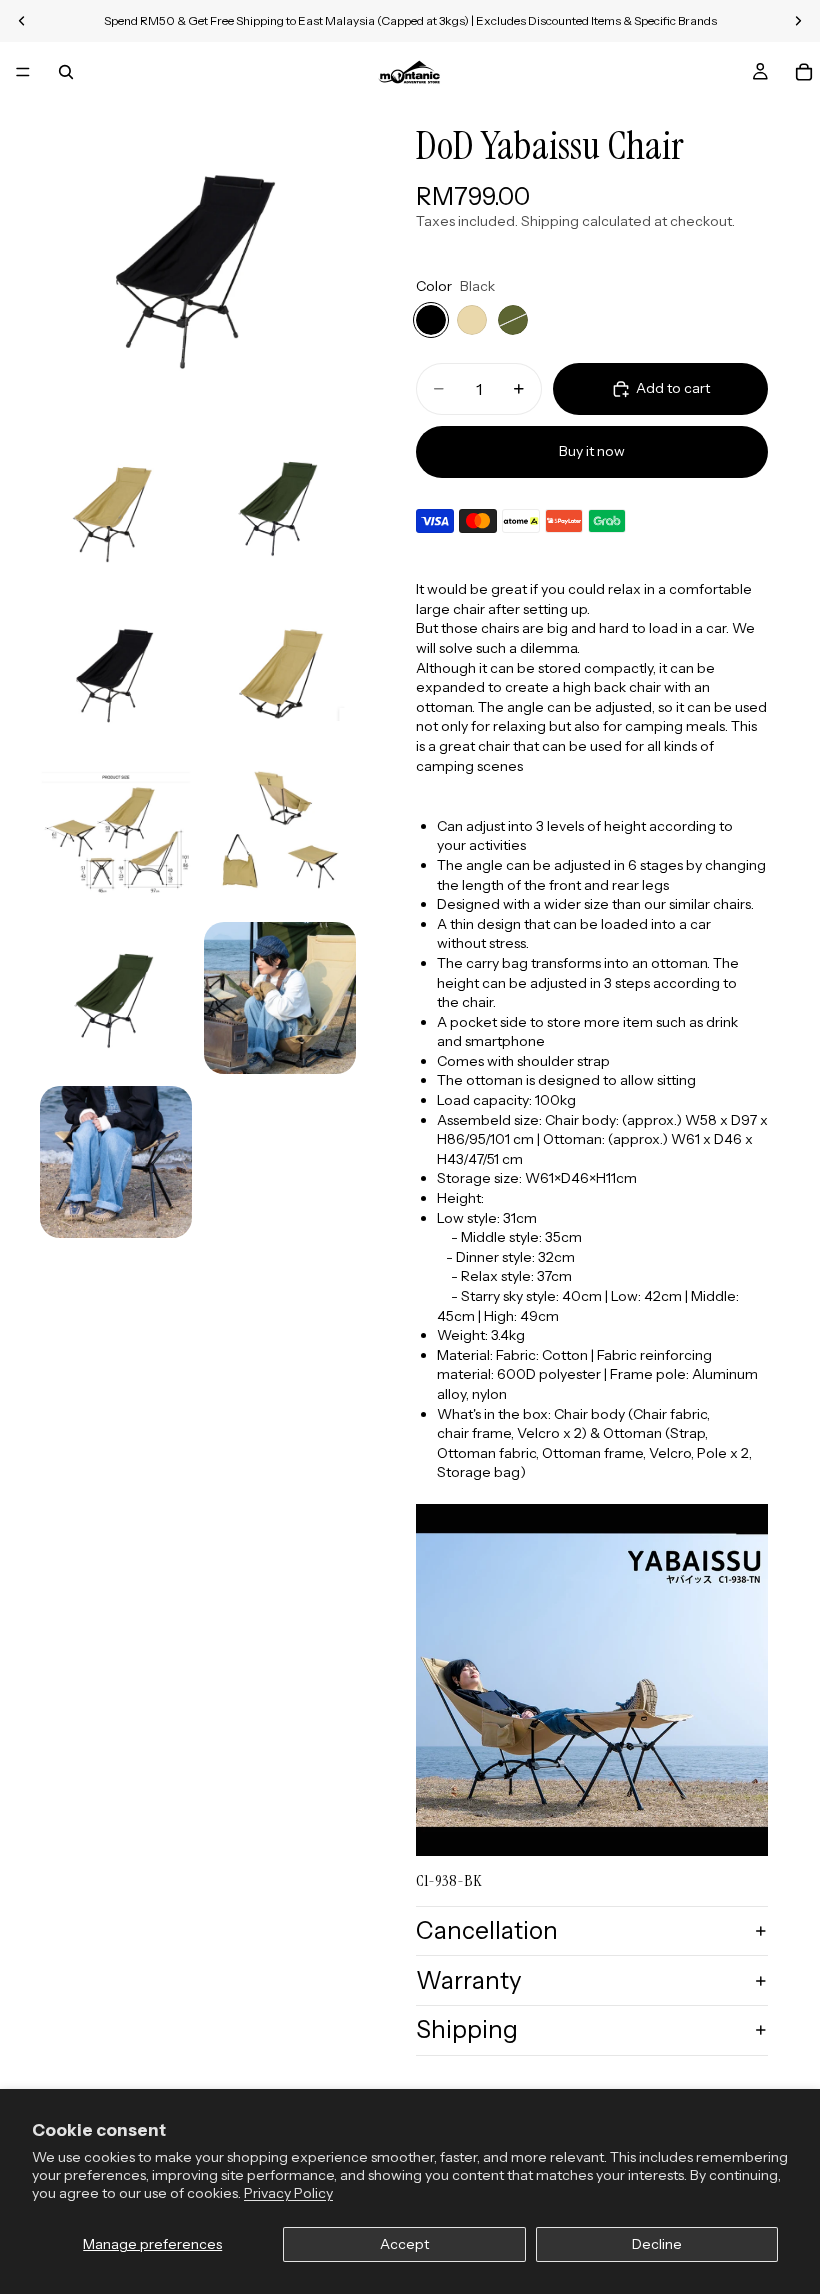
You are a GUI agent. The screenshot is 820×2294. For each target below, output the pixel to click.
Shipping (467, 2029)
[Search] (66, 72)
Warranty (469, 1980)
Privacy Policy (288, 2193)
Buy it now (592, 451)
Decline (657, 2244)
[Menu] (23, 72)
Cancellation (487, 1930)
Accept (404, 2244)
